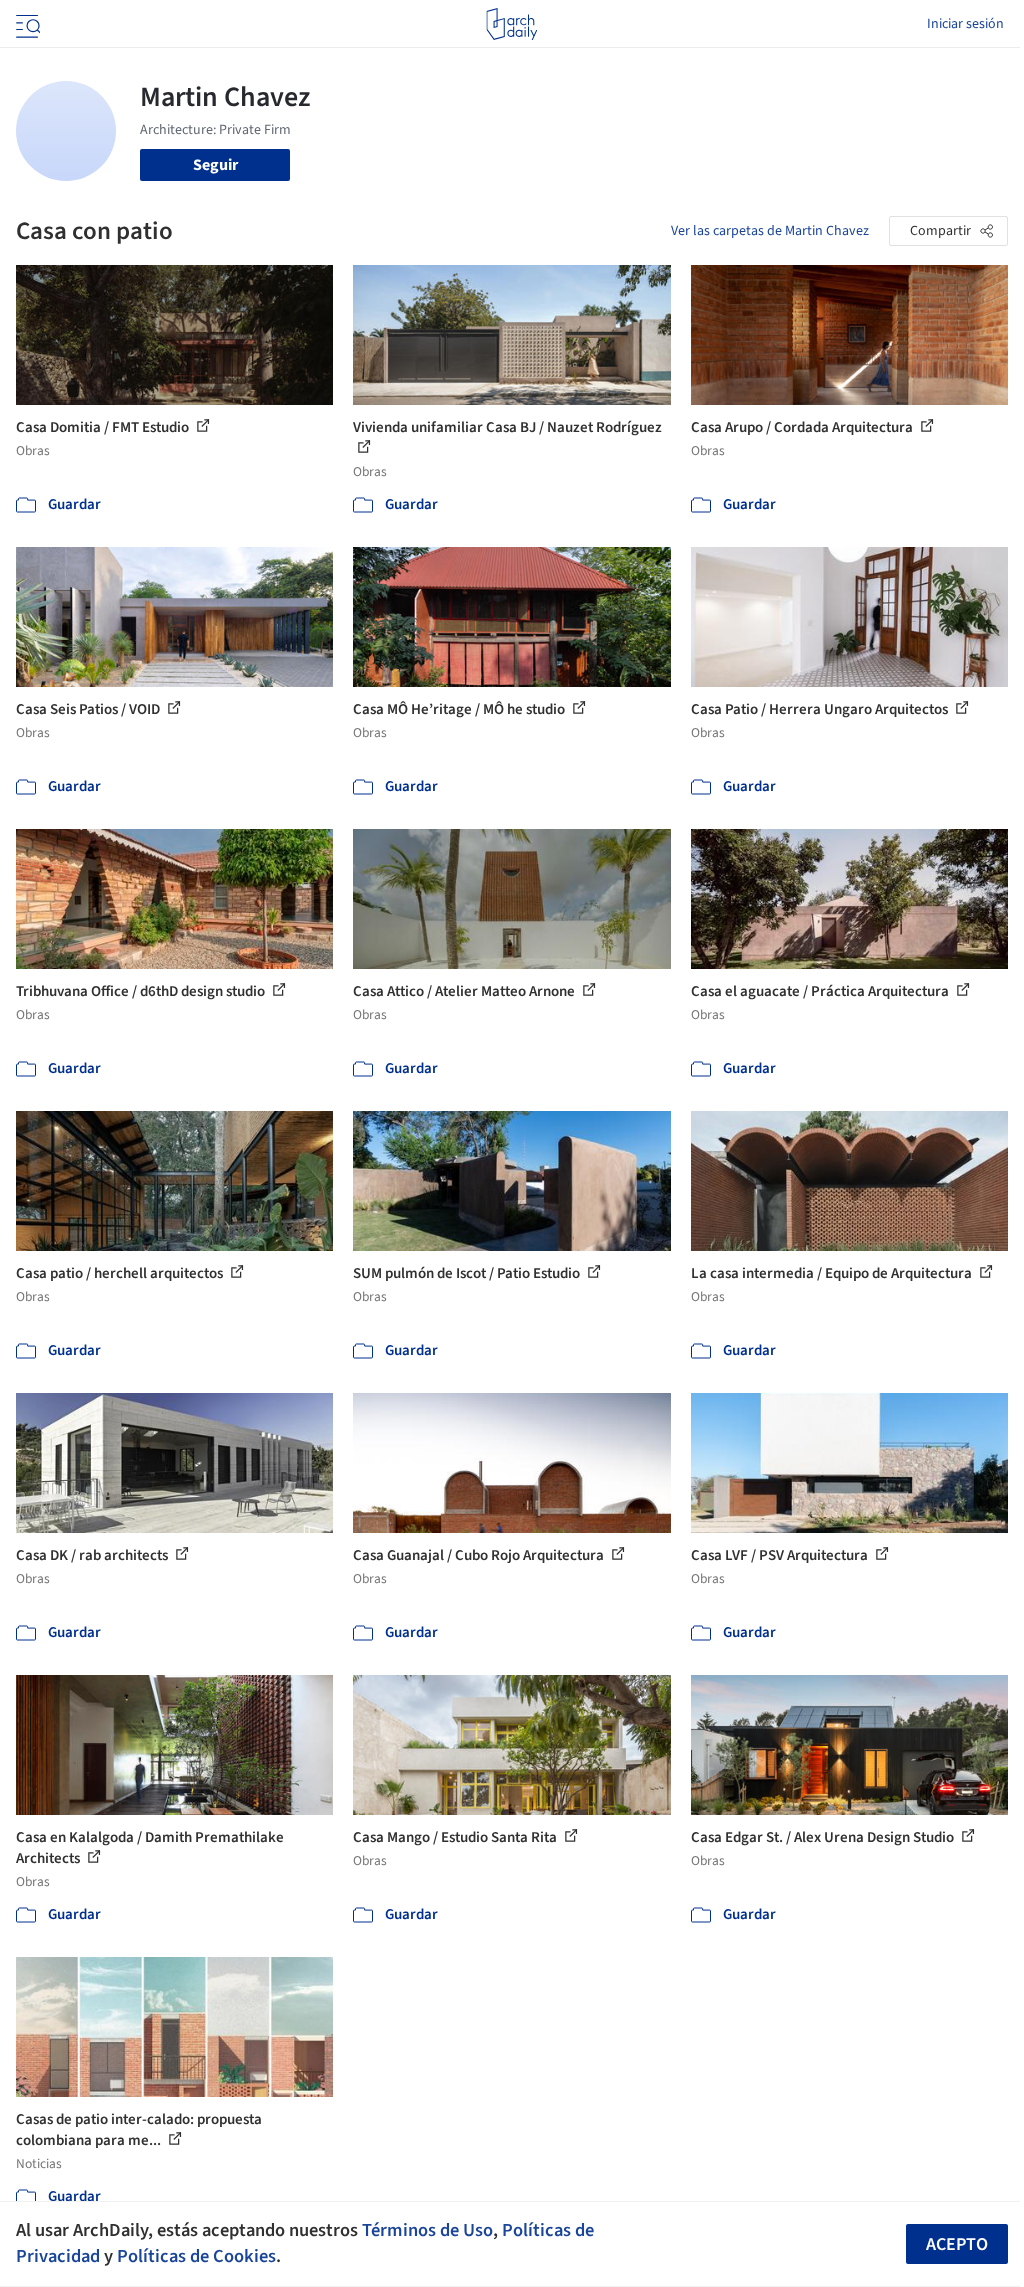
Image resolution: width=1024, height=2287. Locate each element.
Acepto (957, 2244)
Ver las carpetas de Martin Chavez (770, 231)
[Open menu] (26, 24)
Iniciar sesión (965, 24)
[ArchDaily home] (511, 24)
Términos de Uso (427, 2230)
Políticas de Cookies (196, 2256)
